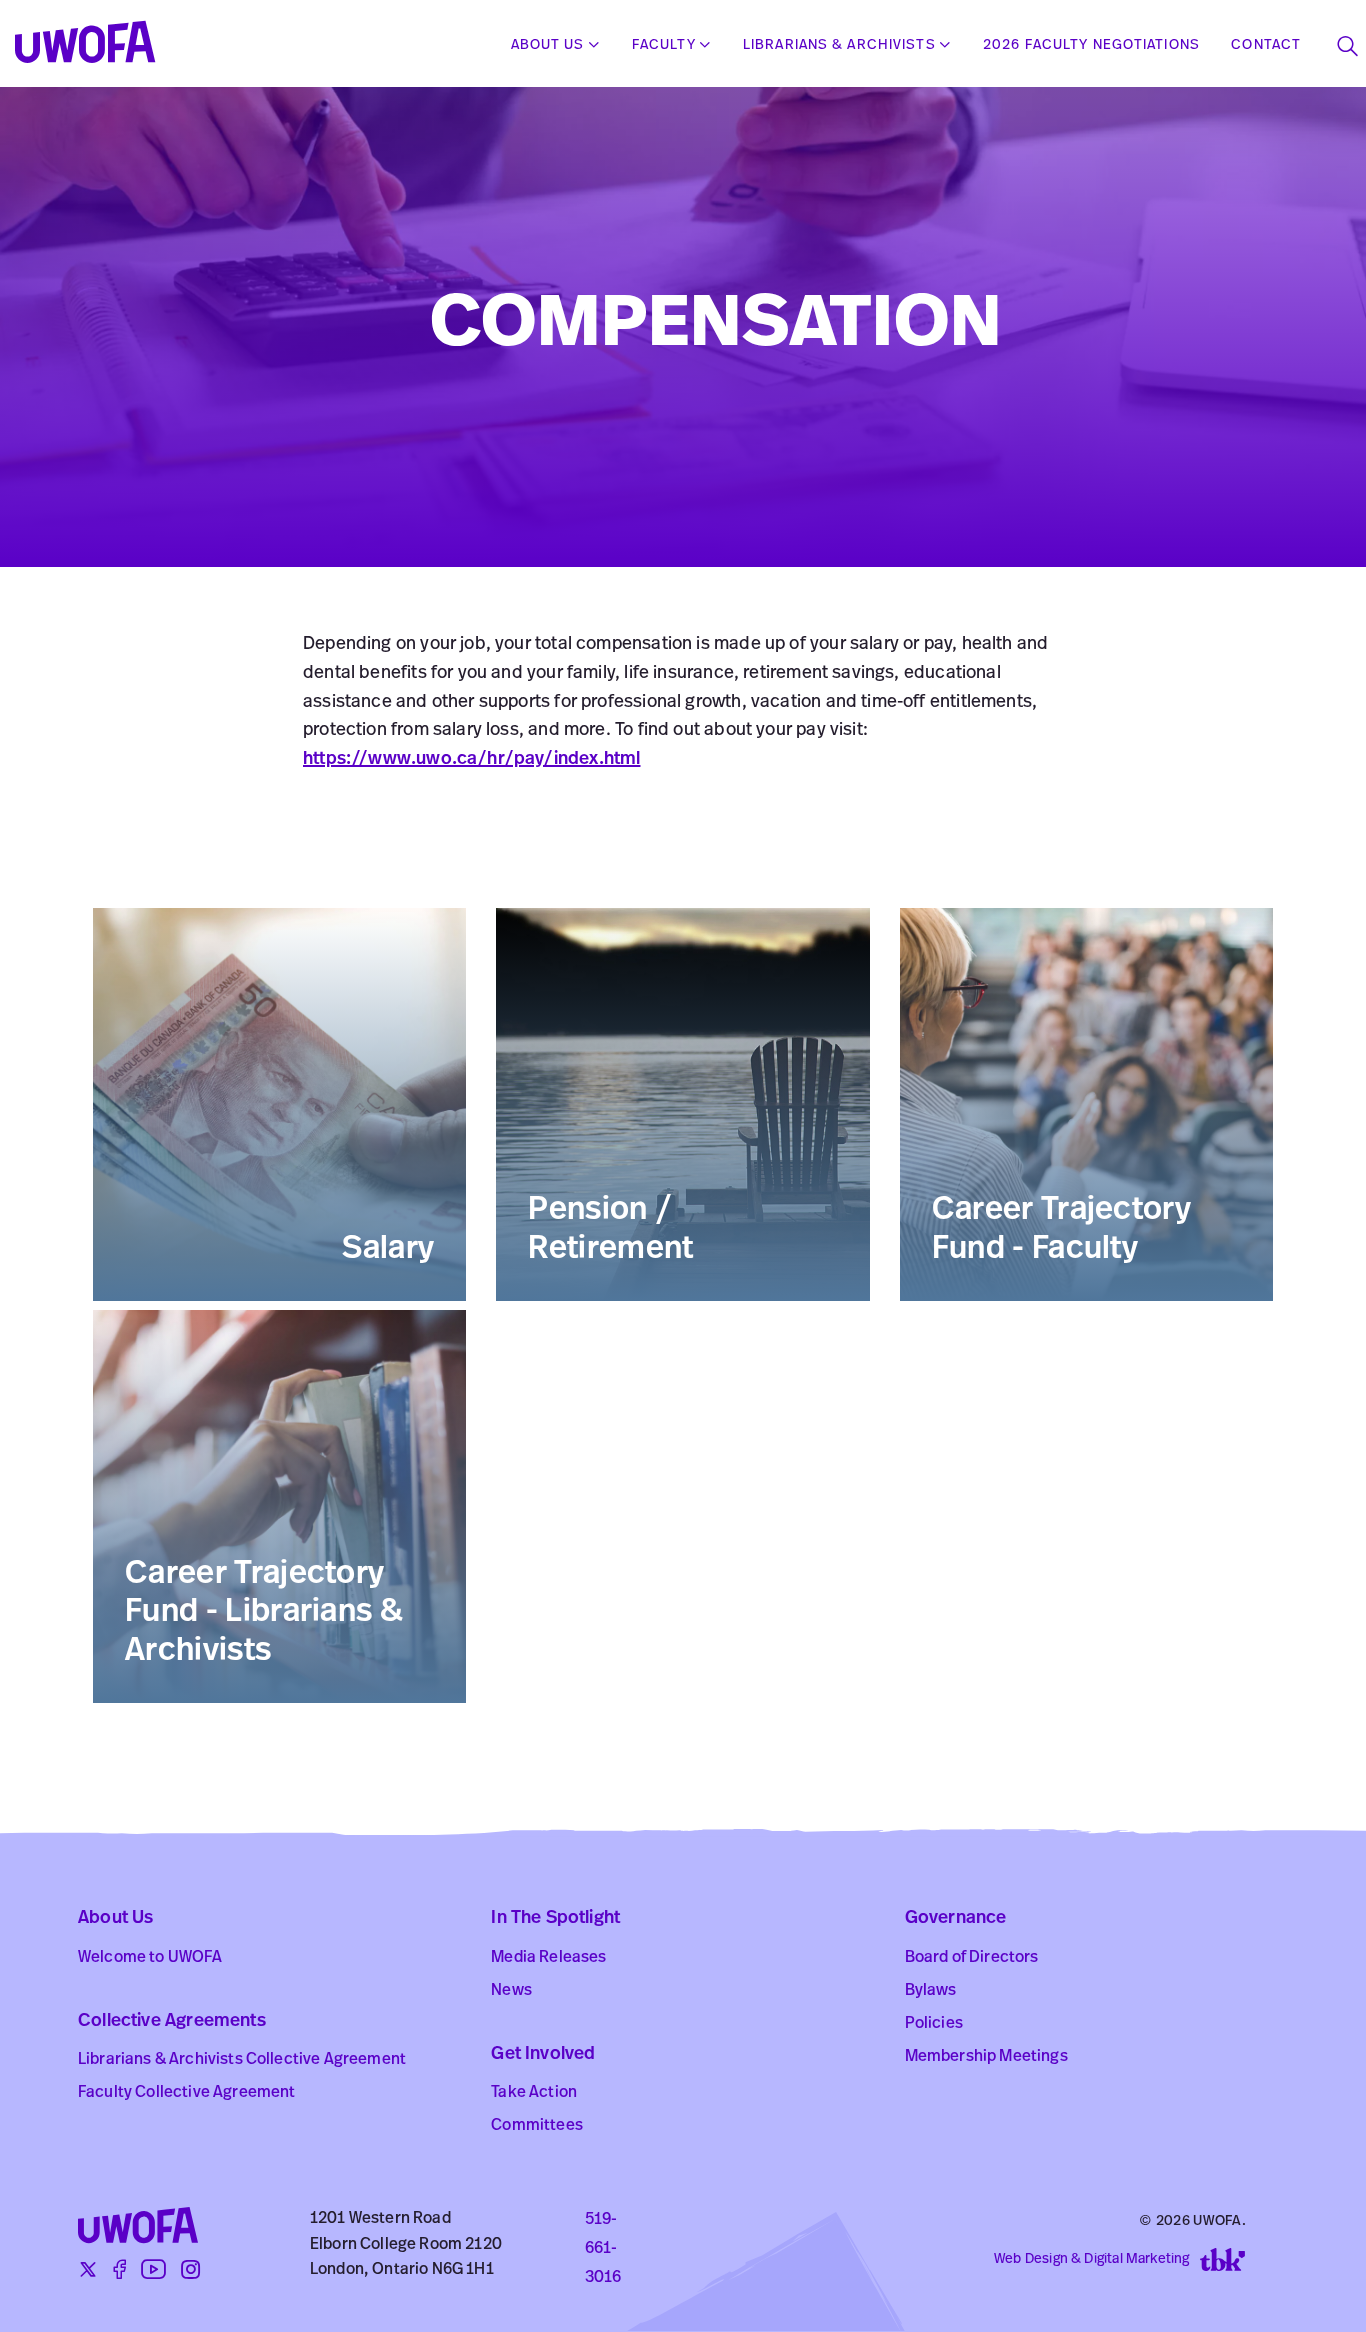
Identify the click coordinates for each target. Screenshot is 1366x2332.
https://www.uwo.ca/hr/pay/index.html (471, 760)
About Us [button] (548, 45)
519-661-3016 (603, 2249)
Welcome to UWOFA (150, 1958)
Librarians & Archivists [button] (839, 45)
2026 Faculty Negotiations (1091, 45)
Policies (934, 2024)
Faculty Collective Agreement (186, 2093)
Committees (537, 2126)
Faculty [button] (664, 45)
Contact (1266, 45)
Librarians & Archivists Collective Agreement (242, 2060)
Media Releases (548, 1958)
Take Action (534, 2093)
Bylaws (931, 1991)
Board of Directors (972, 1958)
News (511, 1991)
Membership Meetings (986, 2057)
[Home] (93, 45)
